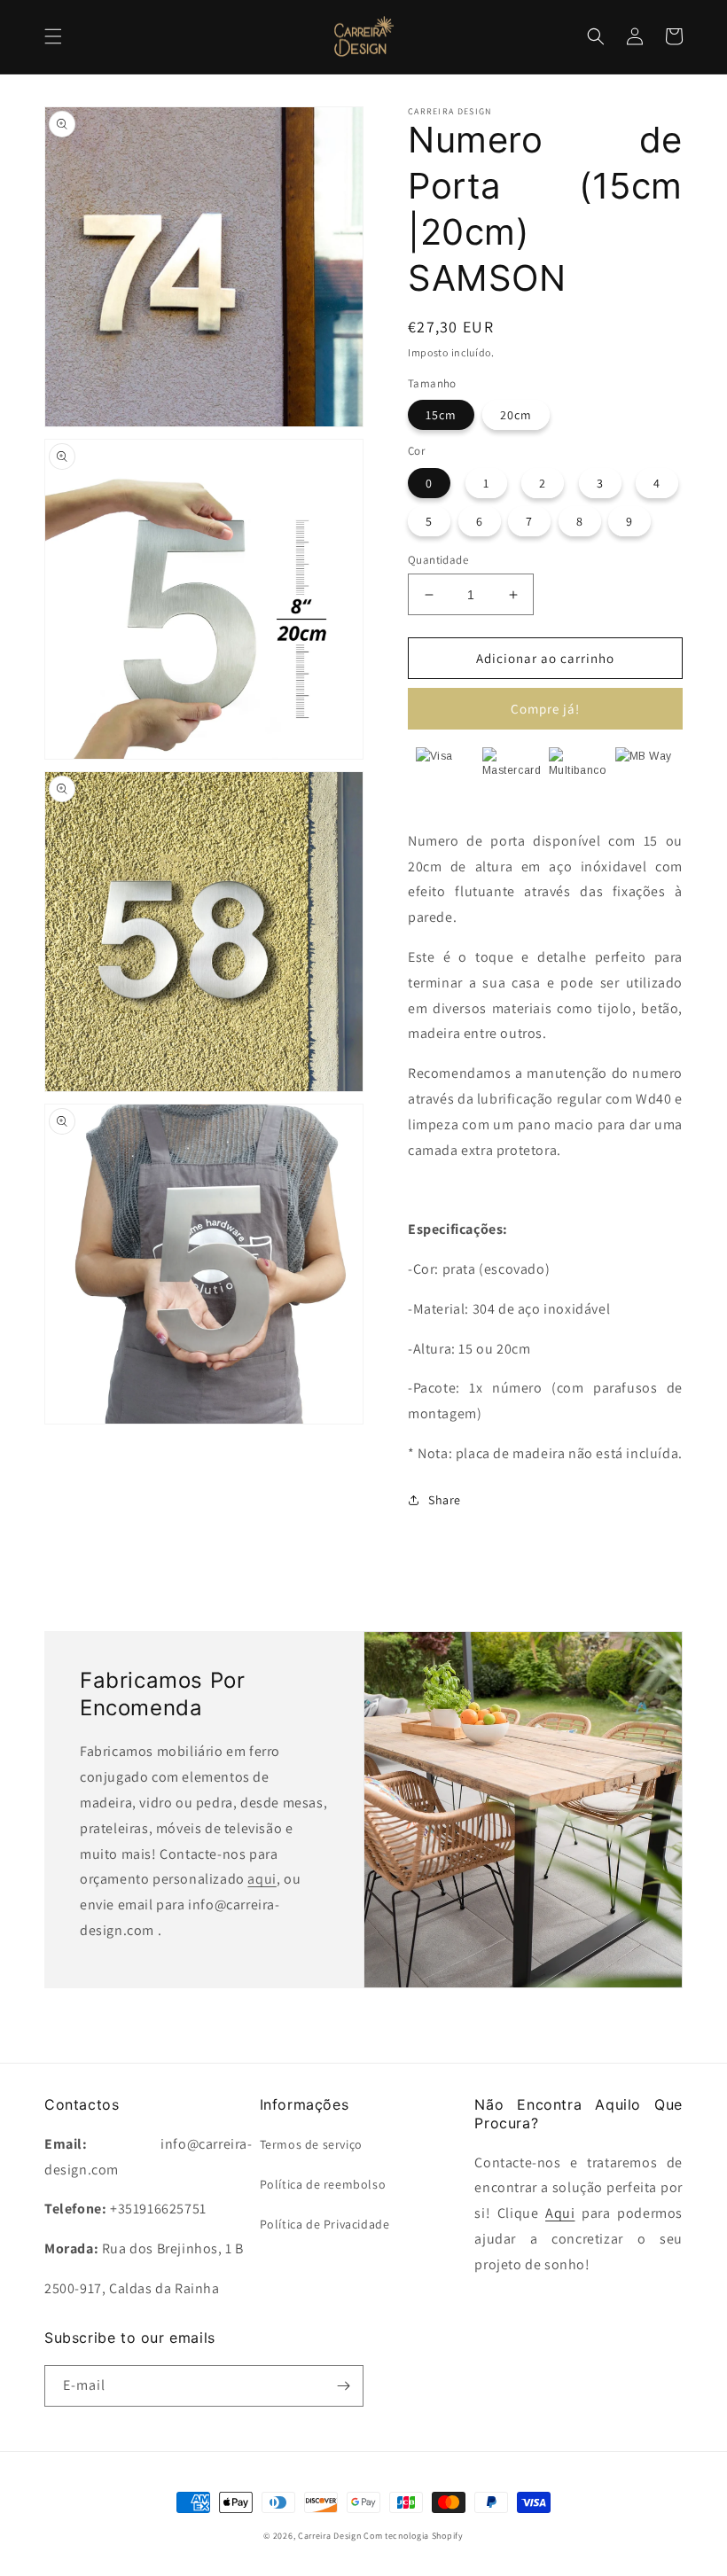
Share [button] (445, 1500)
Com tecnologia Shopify (413, 2536)
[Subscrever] (343, 2386)
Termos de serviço (311, 2144)
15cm (441, 415)
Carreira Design (330, 2536)
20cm (516, 415)
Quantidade (438, 560)
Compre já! (545, 709)
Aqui (560, 2213)
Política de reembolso (323, 2184)
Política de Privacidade (325, 2224)
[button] (53, 36)
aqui (262, 1879)
